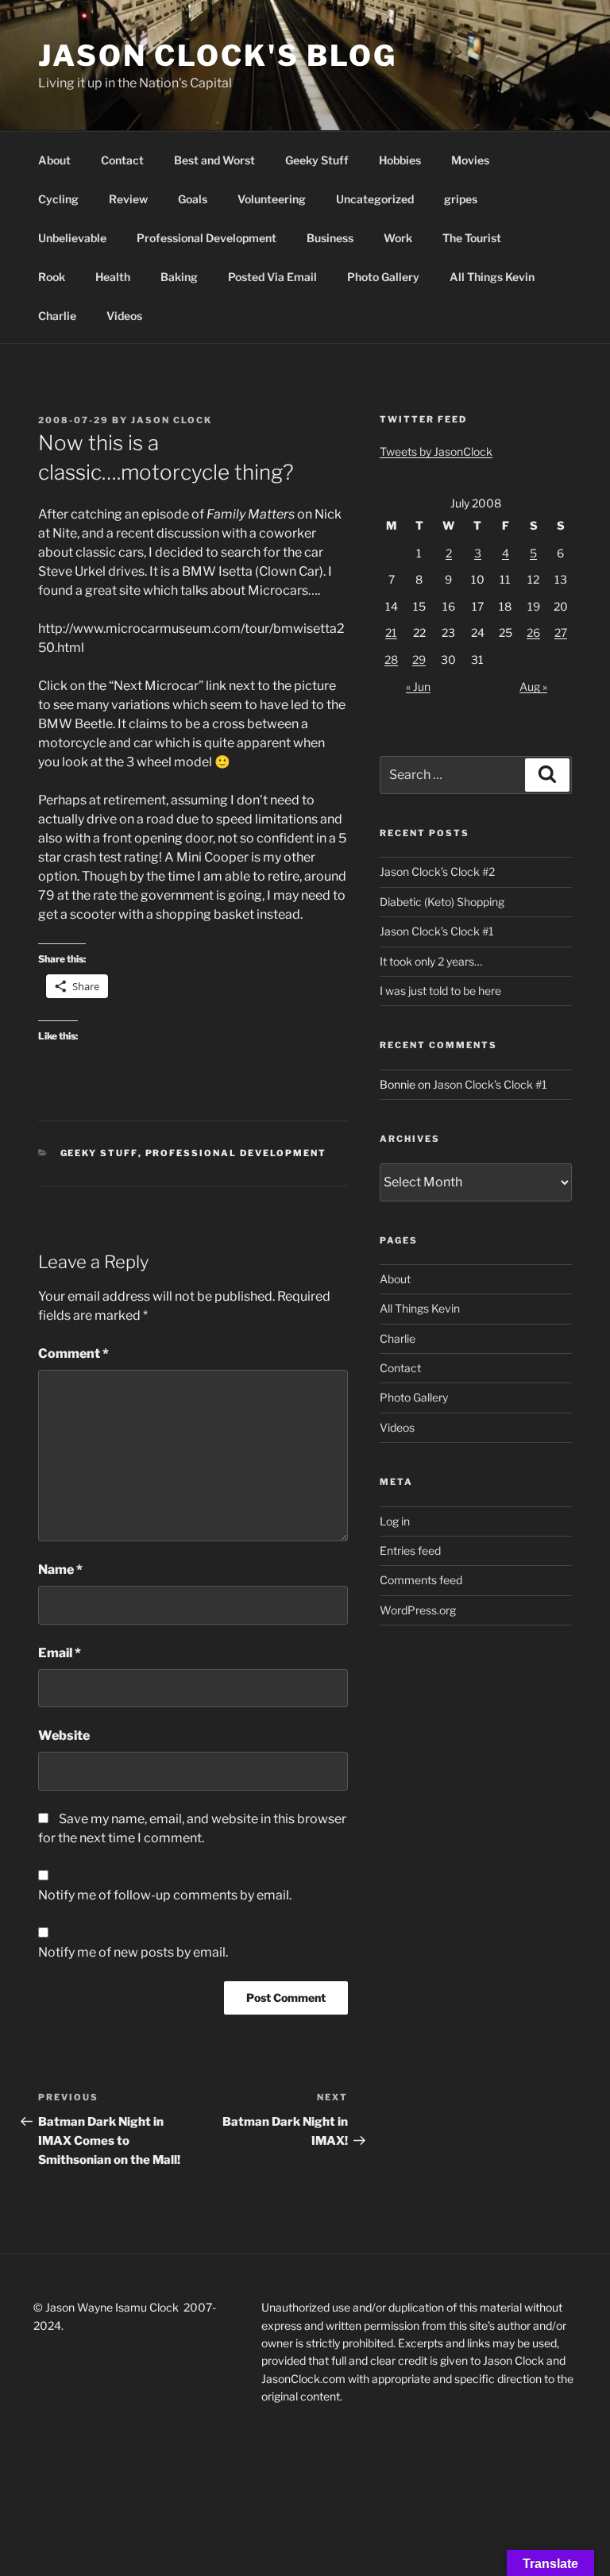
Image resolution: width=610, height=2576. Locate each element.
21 (391, 632)
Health (113, 277)
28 (391, 659)
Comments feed (421, 1580)
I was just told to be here (440, 991)
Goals (193, 199)
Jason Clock (172, 420)
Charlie (57, 316)
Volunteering (272, 199)
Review (128, 199)
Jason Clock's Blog (218, 56)
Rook (52, 277)
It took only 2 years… (431, 961)
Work (398, 238)
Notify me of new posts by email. (133, 1952)
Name (60, 1570)
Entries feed (410, 1550)
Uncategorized (375, 199)
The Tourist (472, 238)
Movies (470, 160)
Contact (122, 160)
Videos (124, 316)
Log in (395, 1521)
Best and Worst (214, 160)
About (54, 160)
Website (64, 1735)
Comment (73, 1354)
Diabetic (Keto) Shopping (442, 902)
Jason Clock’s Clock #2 (437, 872)
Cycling (58, 199)
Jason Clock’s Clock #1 (437, 931)
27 (561, 632)
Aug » (533, 686)
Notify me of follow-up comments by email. (165, 1895)
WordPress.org (418, 1610)
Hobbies (400, 160)
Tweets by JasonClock (436, 451)
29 (419, 659)
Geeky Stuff (317, 160)
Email (60, 1653)
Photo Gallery (383, 277)
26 (533, 632)
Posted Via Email (272, 277)
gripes (461, 199)
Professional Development (207, 238)
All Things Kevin (492, 277)
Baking (179, 277)
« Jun (418, 686)
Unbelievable (72, 238)
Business (330, 238)
